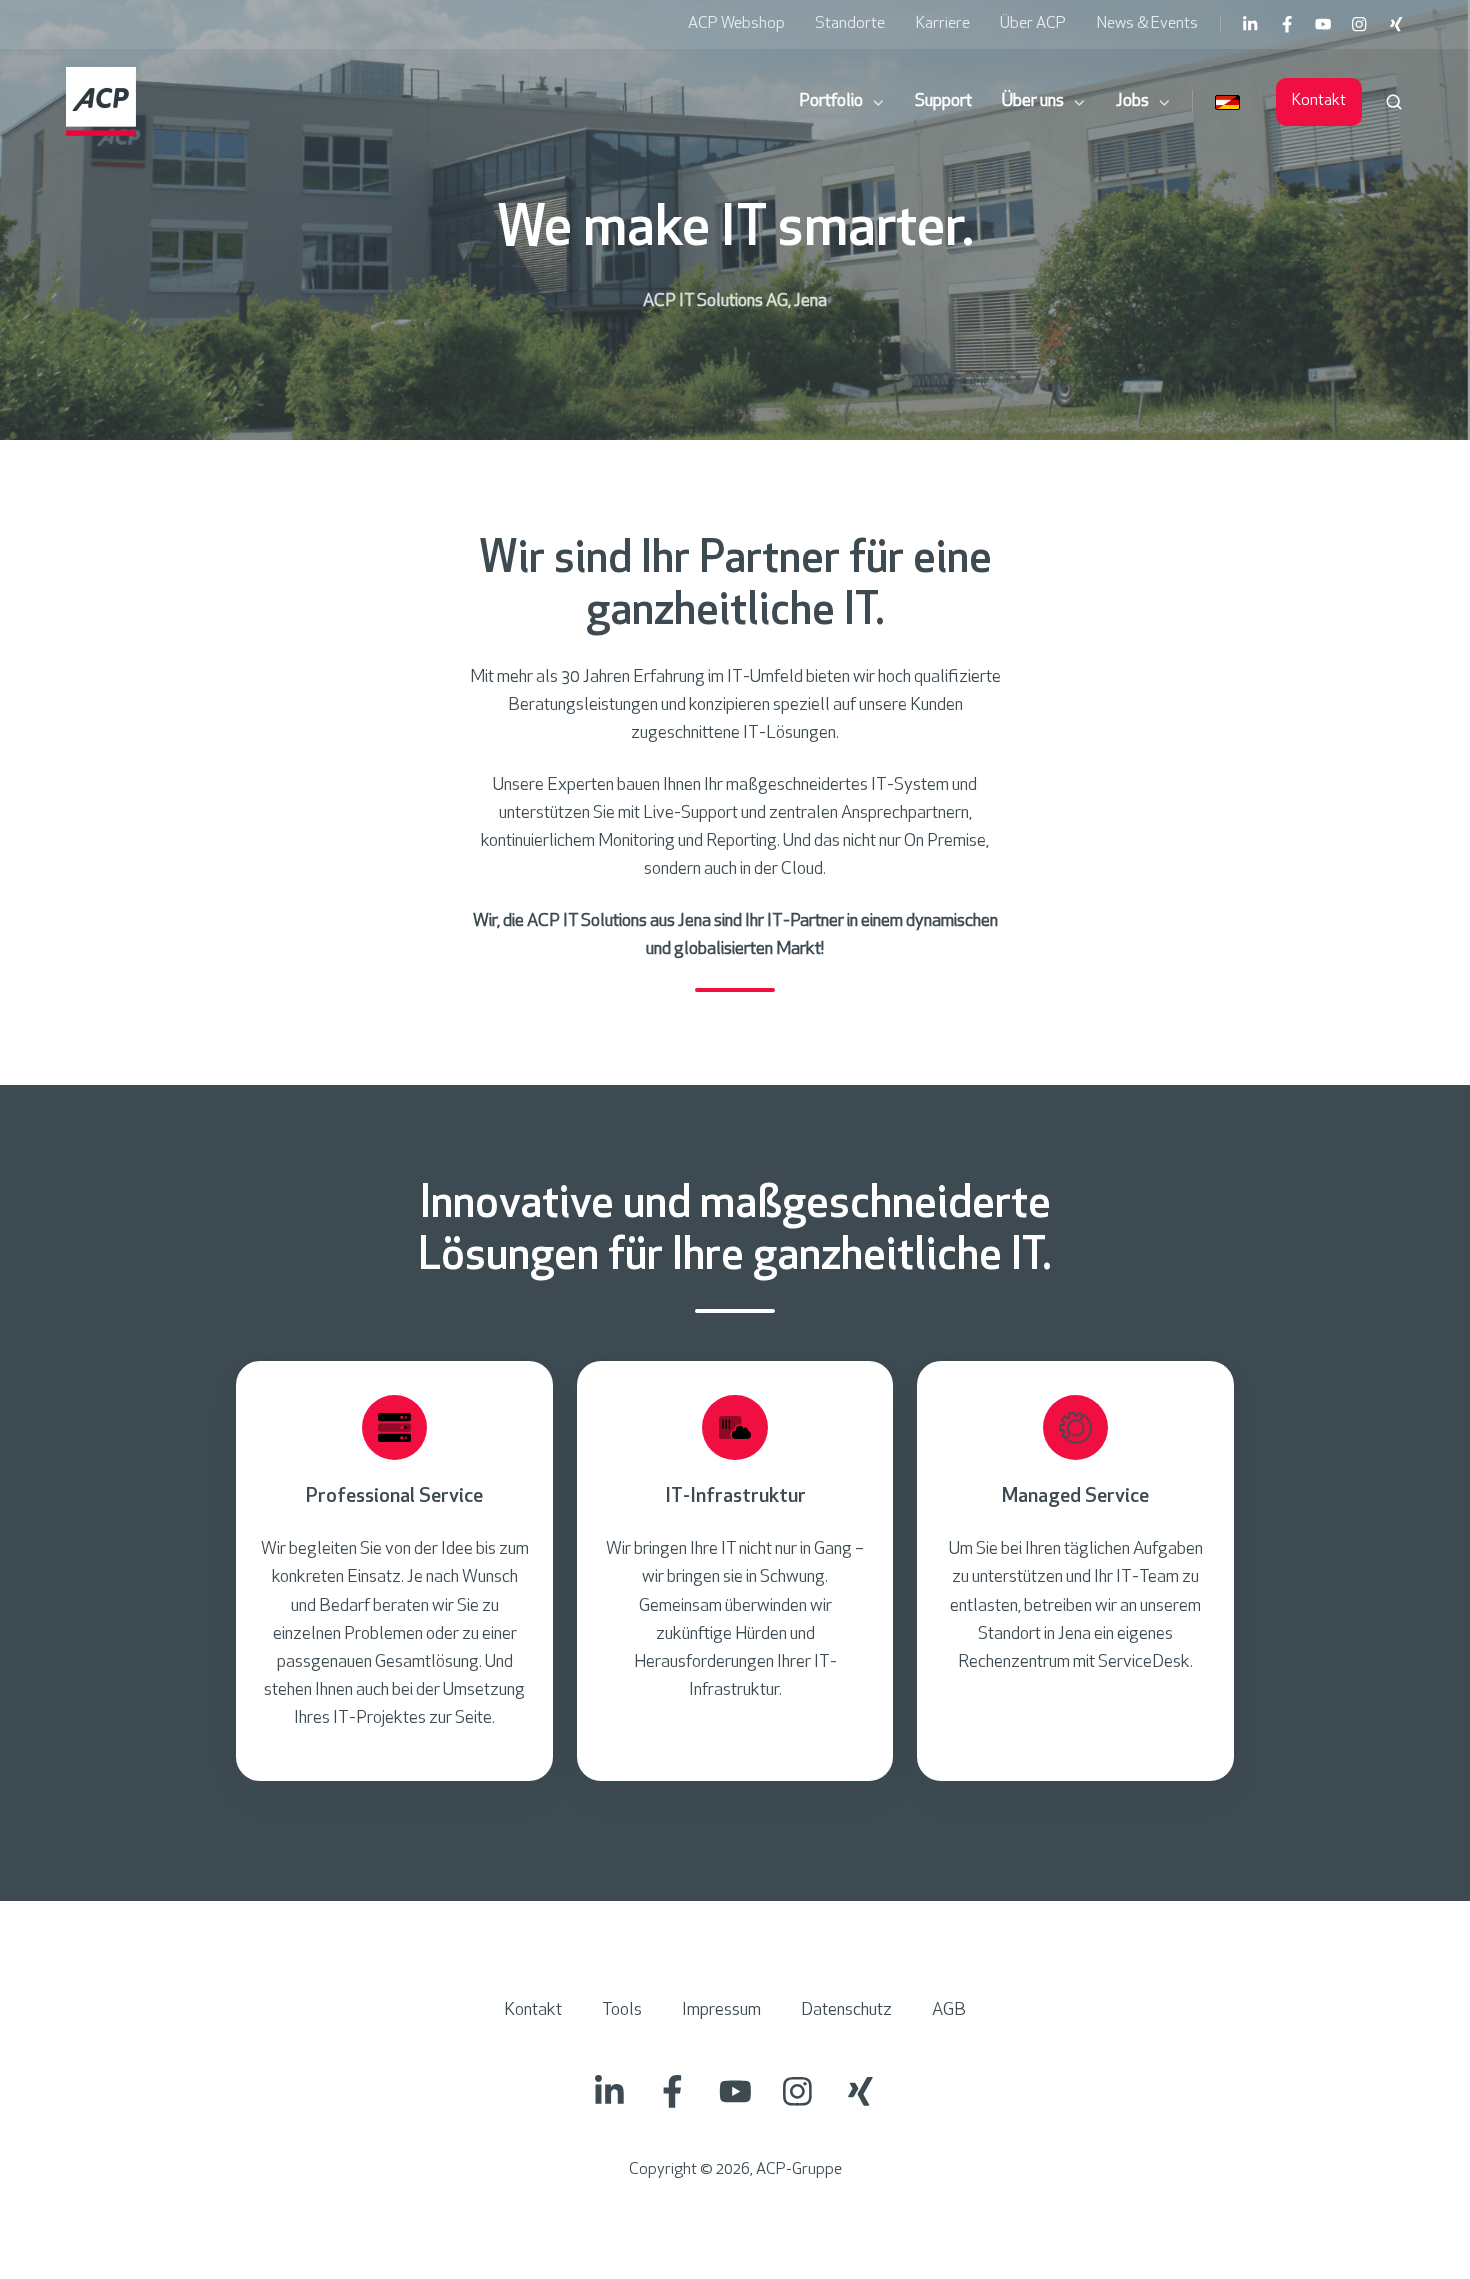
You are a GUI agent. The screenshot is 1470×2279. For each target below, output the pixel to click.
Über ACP (1033, 24)
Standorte (850, 24)
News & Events (1147, 24)
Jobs (1132, 102)
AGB (949, 2011)
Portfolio (831, 102)
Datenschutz (846, 2011)
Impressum (721, 2011)
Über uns (1033, 102)
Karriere (943, 24)
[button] (1394, 102)
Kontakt (1319, 101)
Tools (622, 2011)
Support (943, 102)
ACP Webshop (736, 24)
